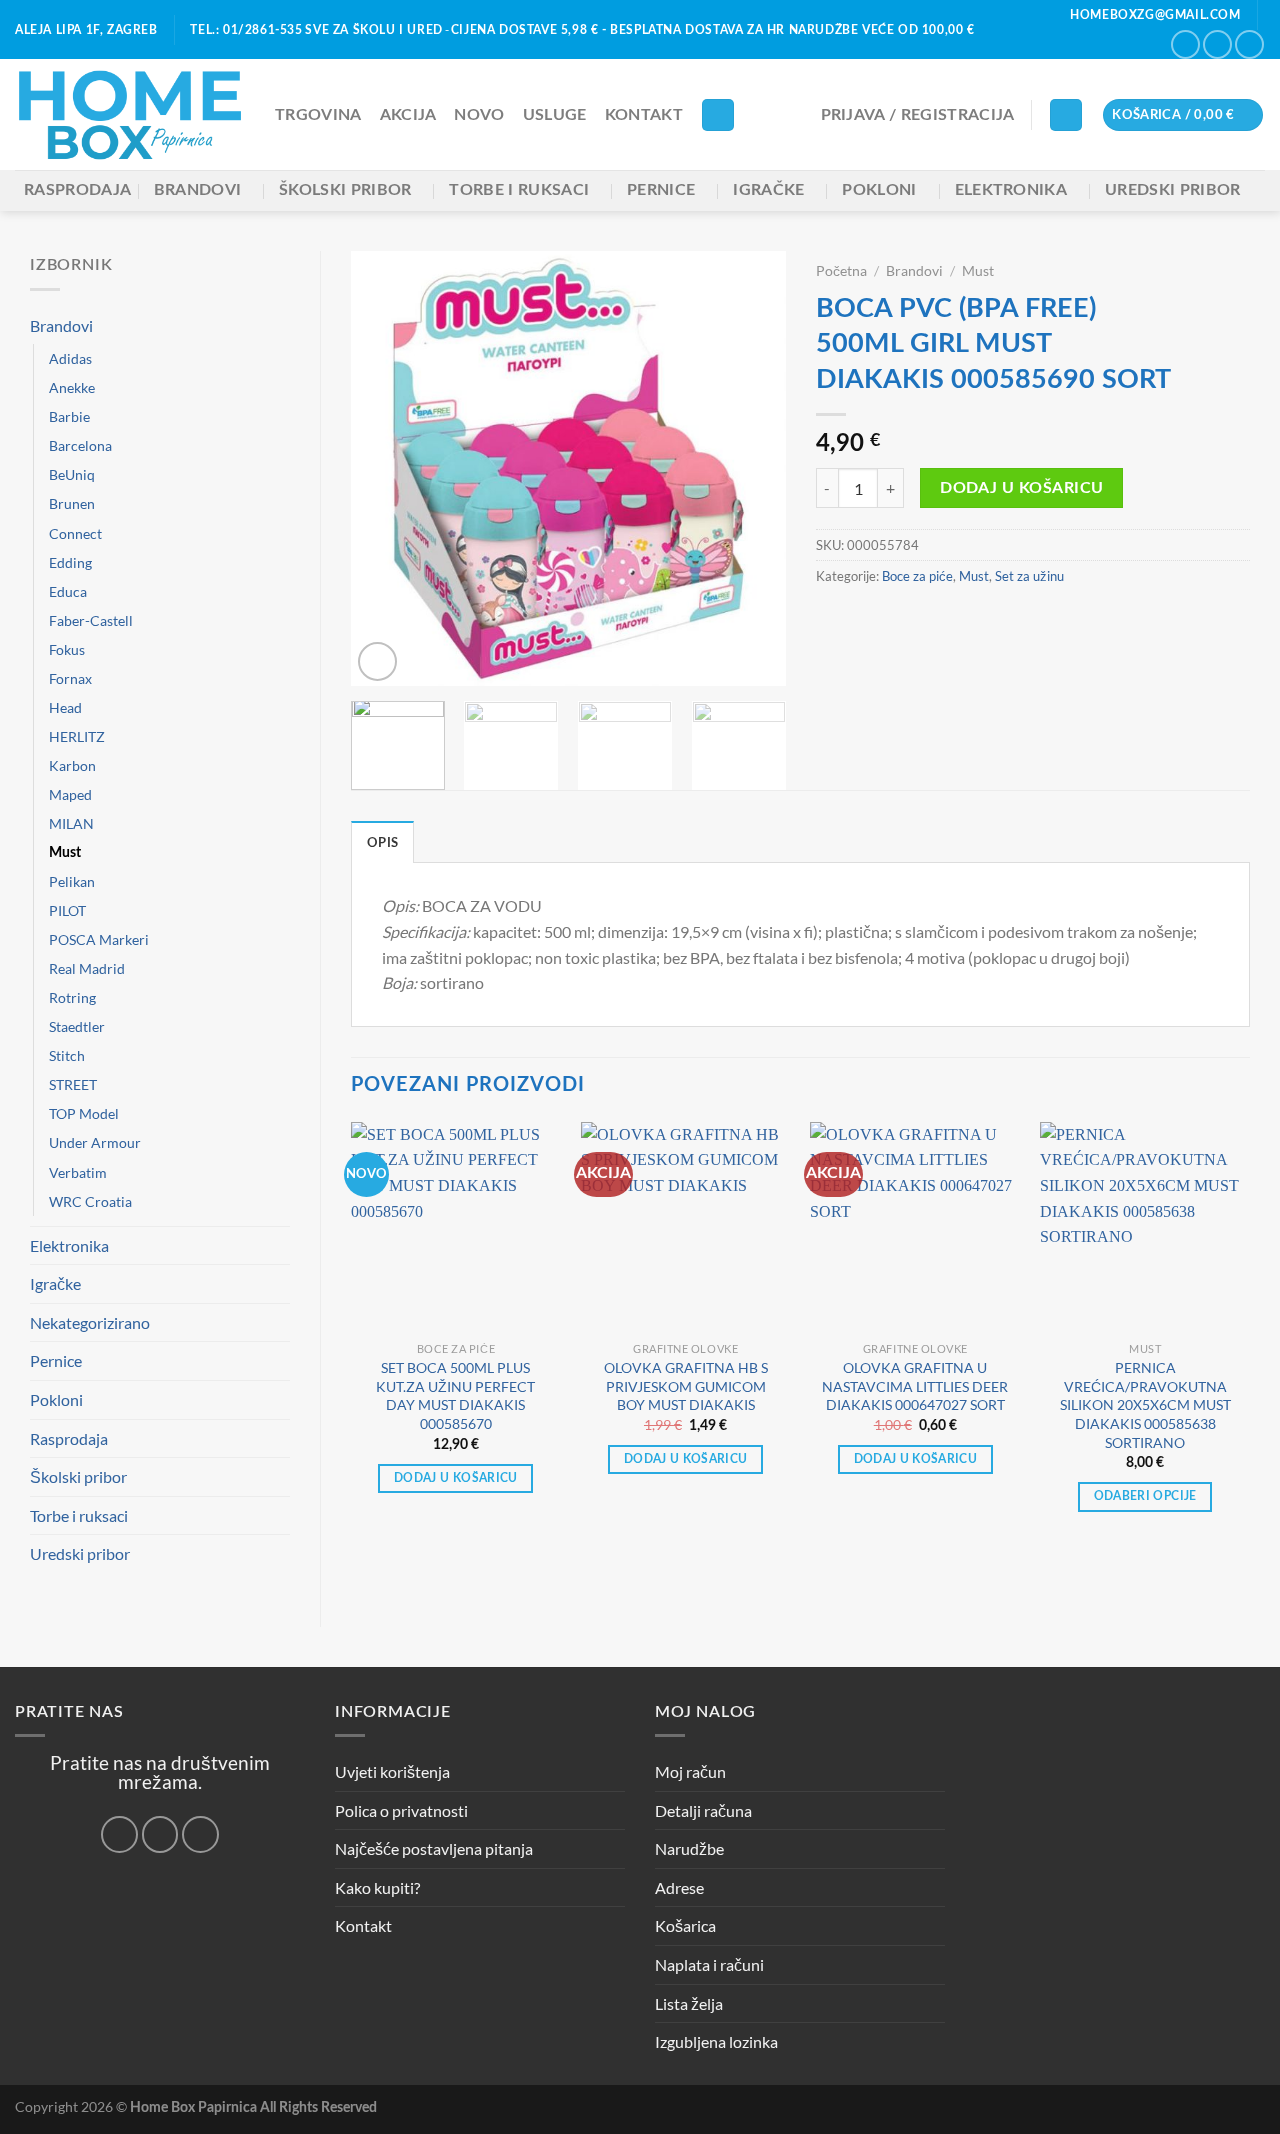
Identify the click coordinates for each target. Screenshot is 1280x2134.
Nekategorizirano (90, 1322)
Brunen (72, 503)
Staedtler (77, 1026)
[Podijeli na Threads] (901, 620)
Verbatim (78, 1172)
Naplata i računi (709, 1964)
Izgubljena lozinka (716, 2041)
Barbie (69, 416)
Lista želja (689, 2003)
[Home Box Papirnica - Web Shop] (130, 115)
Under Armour (95, 1142)
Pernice (661, 190)
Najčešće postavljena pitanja (434, 1848)
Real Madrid (87, 968)
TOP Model (84, 1113)
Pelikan (72, 881)
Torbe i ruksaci (519, 190)
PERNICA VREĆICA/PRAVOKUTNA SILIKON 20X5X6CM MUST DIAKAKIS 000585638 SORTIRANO (1145, 1405)
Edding (70, 562)
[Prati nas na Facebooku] (1185, 44)
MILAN (71, 823)
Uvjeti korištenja (392, 1771)
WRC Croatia (90, 1201)
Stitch (67, 1055)
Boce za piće (917, 576)
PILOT (67, 910)
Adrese (679, 1887)
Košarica (685, 1925)
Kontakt (644, 115)
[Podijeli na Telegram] (1048, 620)
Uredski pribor (1172, 190)
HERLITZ (77, 736)
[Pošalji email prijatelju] (925, 620)
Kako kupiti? (377, 1887)
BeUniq (72, 474)
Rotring (72, 997)
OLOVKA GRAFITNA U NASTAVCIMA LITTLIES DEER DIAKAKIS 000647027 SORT (915, 1386)
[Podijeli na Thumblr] (1023, 620)
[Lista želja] (1066, 115)
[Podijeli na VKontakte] (974, 620)
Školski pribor (345, 190)
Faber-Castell (91, 620)
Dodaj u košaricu (1021, 488)
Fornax (70, 678)
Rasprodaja (77, 190)
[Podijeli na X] (852, 620)
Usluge (555, 115)
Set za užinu (1029, 576)
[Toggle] (282, 325)
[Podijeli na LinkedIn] (999, 620)
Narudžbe (689, 1848)
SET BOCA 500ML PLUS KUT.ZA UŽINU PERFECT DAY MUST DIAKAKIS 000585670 (455, 1395)
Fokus (67, 649)
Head (65, 707)
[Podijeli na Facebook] (828, 620)
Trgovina (318, 115)
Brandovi (198, 190)
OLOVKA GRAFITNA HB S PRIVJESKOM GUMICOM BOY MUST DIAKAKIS (686, 1386)
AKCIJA (408, 115)
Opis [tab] (382, 843)
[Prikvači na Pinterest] (950, 620)
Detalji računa (703, 1810)
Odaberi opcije (1145, 1496)
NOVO (479, 115)
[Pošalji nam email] (1249, 44)
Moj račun (690, 1771)
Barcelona (80, 445)
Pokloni (879, 190)
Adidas (70, 358)
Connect (75, 533)
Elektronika (1011, 190)
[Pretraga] (718, 115)
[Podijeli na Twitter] (877, 620)
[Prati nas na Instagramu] (1217, 44)
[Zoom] (377, 661)
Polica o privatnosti (401, 1810)
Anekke (72, 387)
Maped (70, 794)
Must (65, 852)
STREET (73, 1084)
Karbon (72, 765)
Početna (841, 271)
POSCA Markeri (99, 939)
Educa (68, 591)
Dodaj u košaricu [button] (456, 1478)
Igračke (768, 190)
